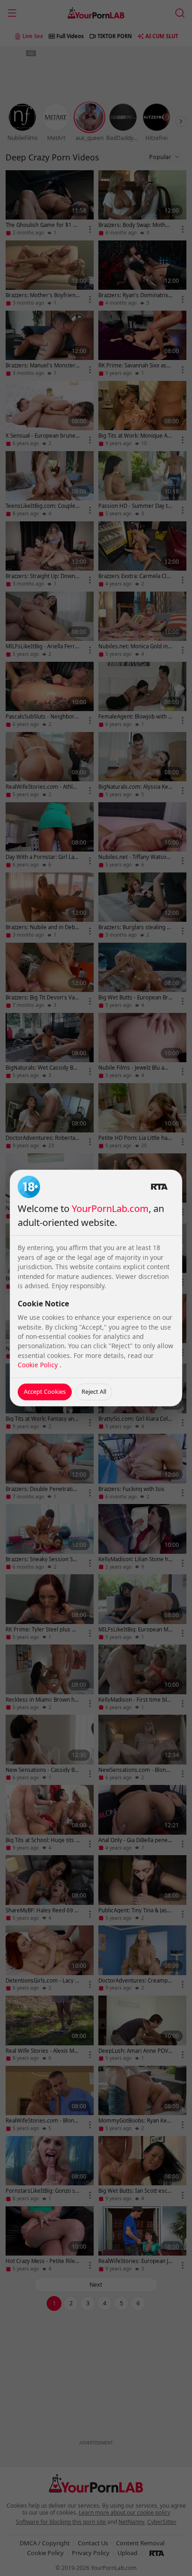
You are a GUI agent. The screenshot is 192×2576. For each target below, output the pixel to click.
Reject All (94, 1391)
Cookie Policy (39, 1365)
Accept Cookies (45, 1391)
